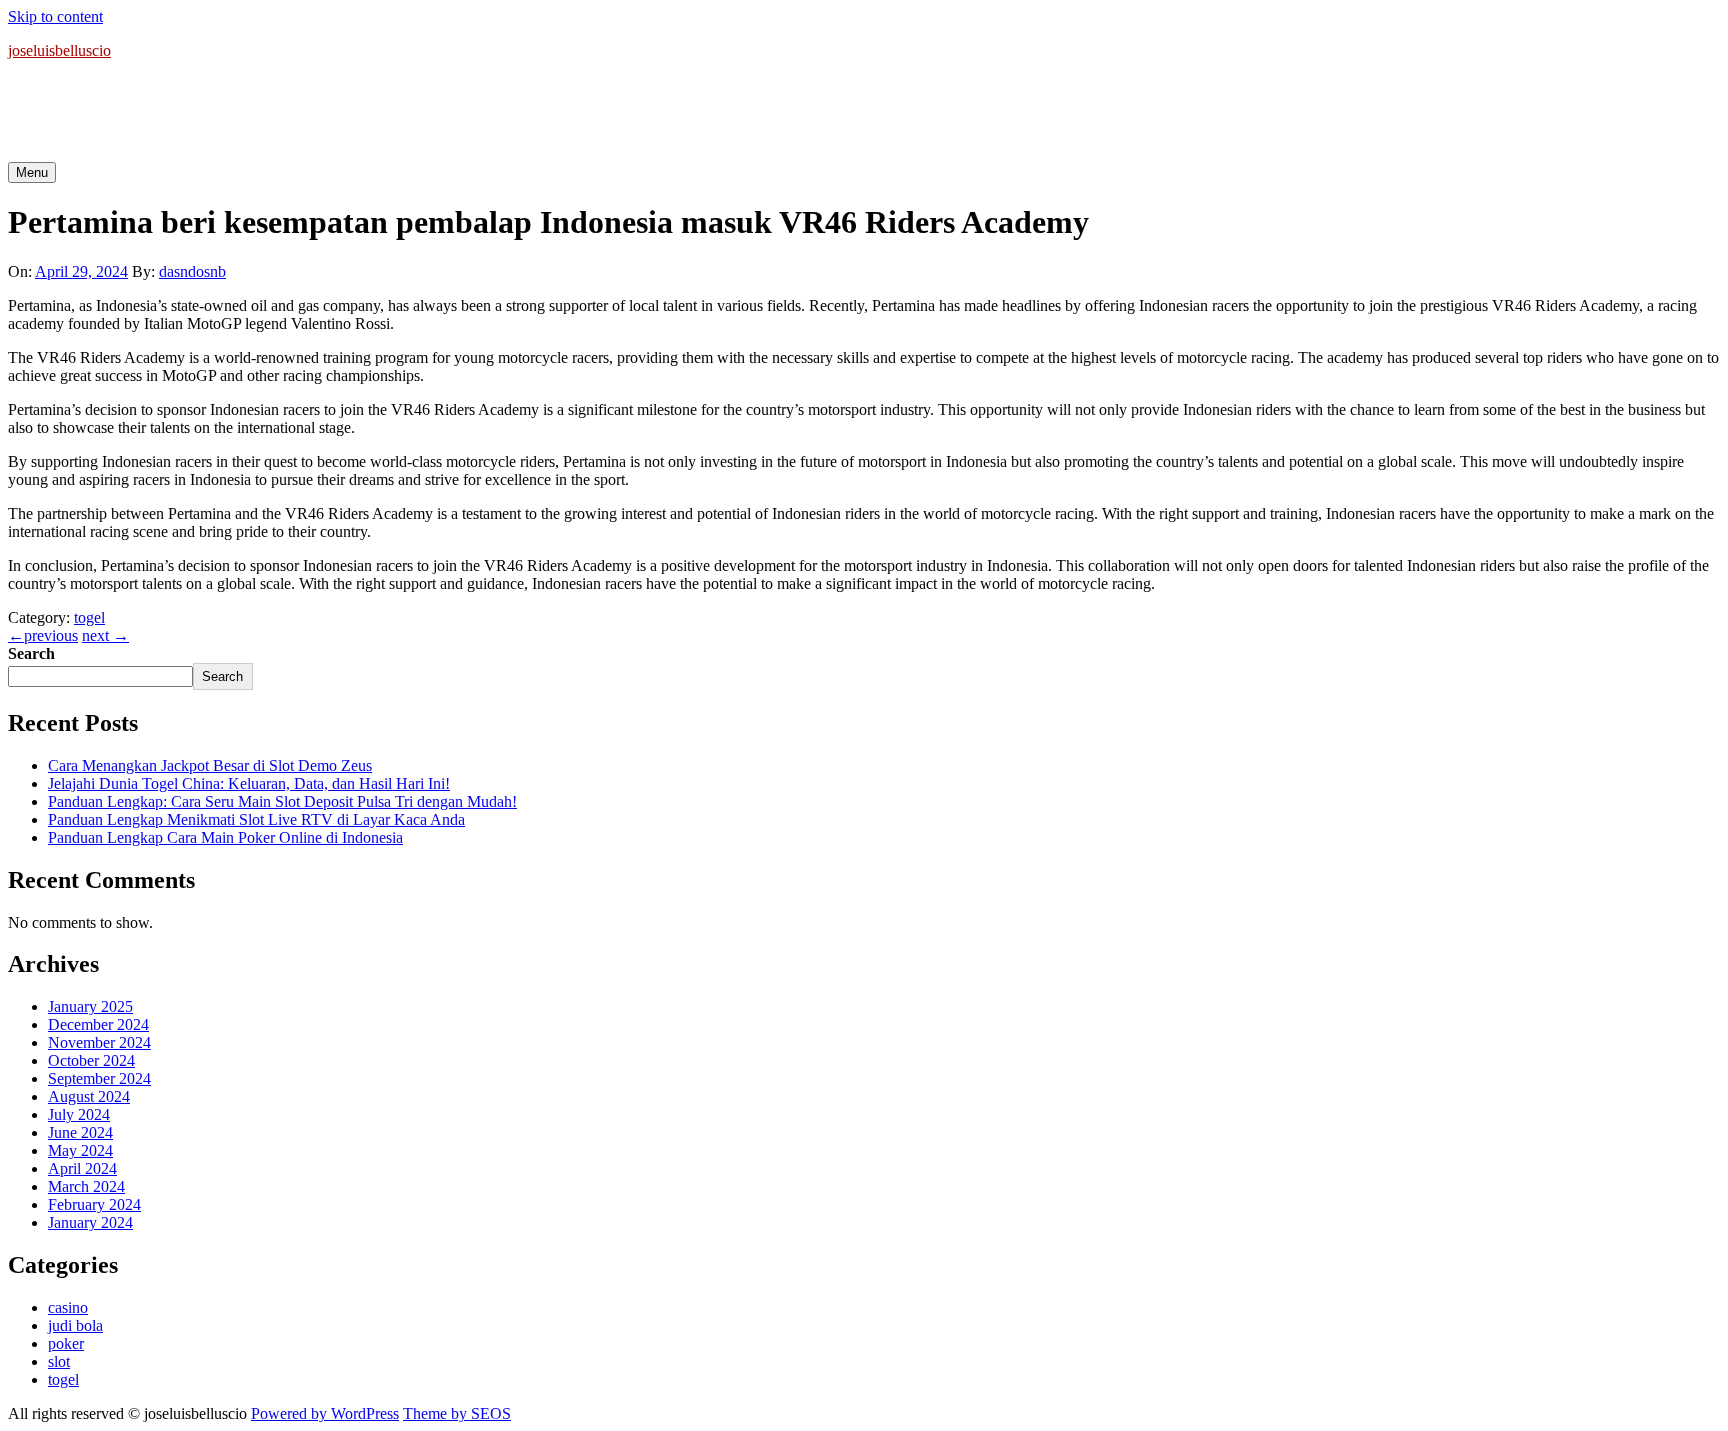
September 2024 (99, 1078)
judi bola (75, 1325)
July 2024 (79, 1114)
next (105, 635)
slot (59, 1361)
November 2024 (99, 1042)
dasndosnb (192, 271)
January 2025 (90, 1006)
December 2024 (98, 1024)
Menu (32, 172)
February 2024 (94, 1204)
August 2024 (89, 1096)
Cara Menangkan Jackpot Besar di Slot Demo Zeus (210, 765)
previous (43, 635)
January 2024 (90, 1222)
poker (66, 1343)
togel (89, 617)
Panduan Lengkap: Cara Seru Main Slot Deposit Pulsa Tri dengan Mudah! (282, 801)
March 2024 (86, 1186)
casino (68, 1307)
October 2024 (91, 1060)
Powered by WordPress (325, 1413)
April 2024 (82, 1168)
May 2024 (80, 1150)
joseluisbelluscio (59, 50)
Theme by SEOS (457, 1413)
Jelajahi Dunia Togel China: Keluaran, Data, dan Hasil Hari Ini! (249, 783)
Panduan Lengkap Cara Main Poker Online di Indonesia (225, 837)
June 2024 (80, 1132)
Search (31, 653)
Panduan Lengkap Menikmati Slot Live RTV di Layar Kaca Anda (256, 819)
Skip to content (55, 16)
